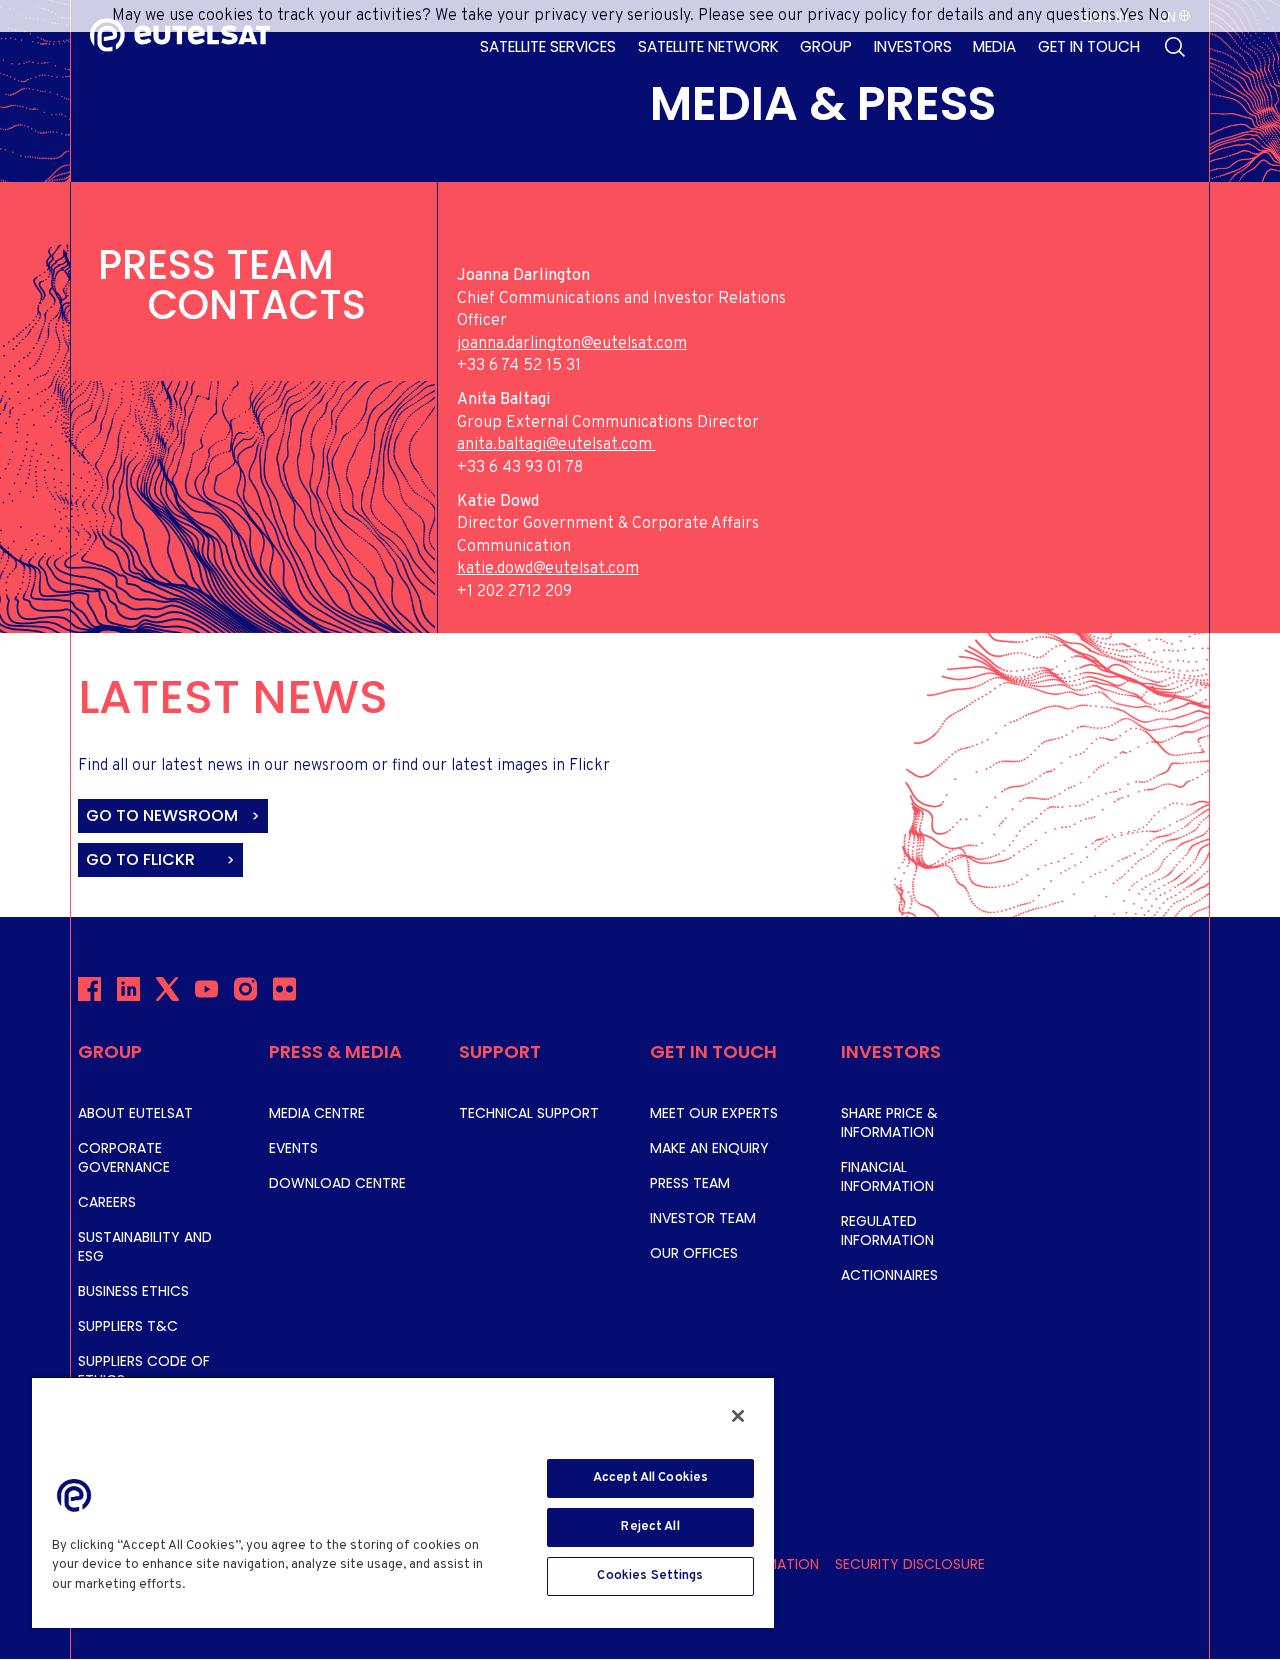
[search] (1175, 47)
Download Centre (337, 1183)
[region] (403, 1502)
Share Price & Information (889, 1122)
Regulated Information (887, 1230)
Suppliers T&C (128, 1326)
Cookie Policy (235, 1585)
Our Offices (694, 1253)
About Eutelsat (135, 1113)
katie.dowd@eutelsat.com (548, 569)
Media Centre (317, 1113)
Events (293, 1148)
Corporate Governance (124, 1157)
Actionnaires (889, 1275)
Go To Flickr (142, 859)
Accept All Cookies (650, 1478)
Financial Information (887, 1176)
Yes (1131, 16)
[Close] (738, 1416)
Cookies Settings (650, 1576)
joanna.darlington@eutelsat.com (572, 344)
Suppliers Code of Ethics (144, 1370)
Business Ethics (133, 1291)
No (1158, 16)
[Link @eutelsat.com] (654, 445)
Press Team (690, 1183)
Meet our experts (714, 1113)
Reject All (650, 1527)
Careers (107, 1202)
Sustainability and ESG (145, 1246)
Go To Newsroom (164, 815)
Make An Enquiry (709, 1148)
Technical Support (529, 1113)
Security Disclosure (910, 1564)
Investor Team (703, 1218)
